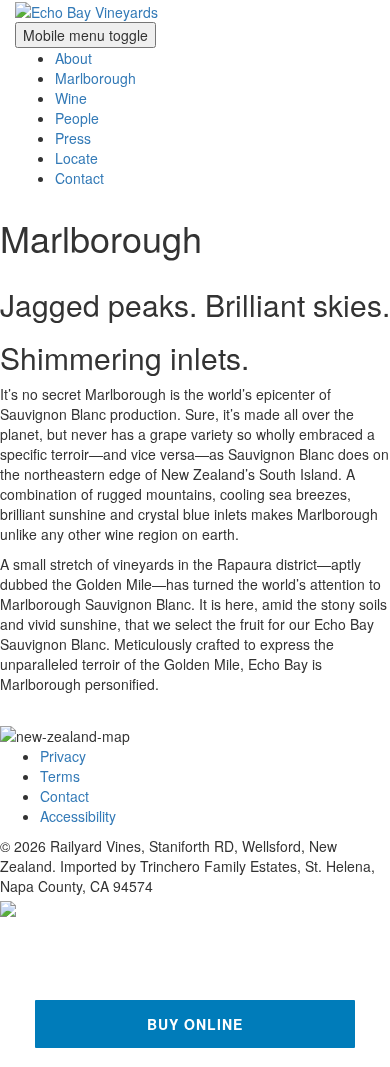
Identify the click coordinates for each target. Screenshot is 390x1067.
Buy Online (195, 1024)
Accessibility (78, 816)
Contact (79, 178)
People (77, 118)
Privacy (63, 756)
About (73, 58)
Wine (71, 98)
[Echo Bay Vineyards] (86, 10)
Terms (60, 776)
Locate (76, 158)
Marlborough (95, 78)
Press (73, 138)
